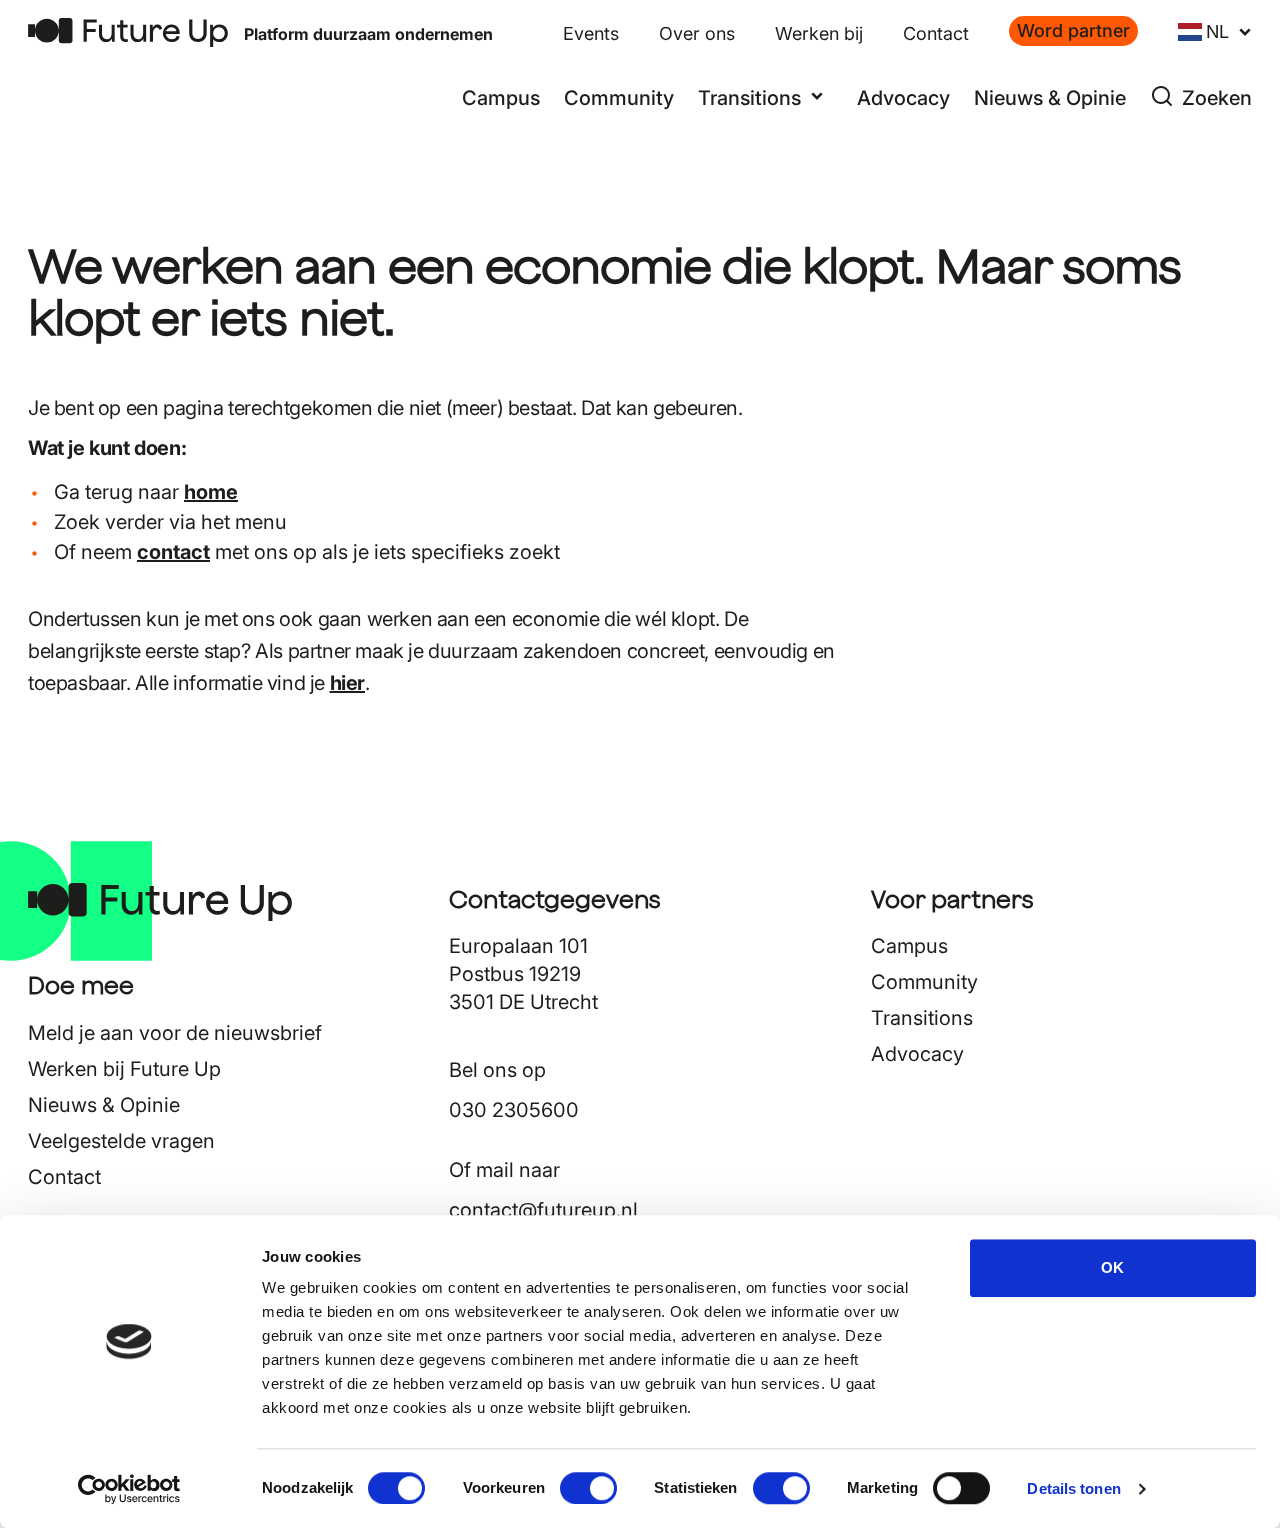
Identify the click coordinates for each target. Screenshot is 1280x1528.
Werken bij (819, 33)
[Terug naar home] (128, 32)
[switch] (588, 1488)
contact (173, 552)
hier (347, 683)
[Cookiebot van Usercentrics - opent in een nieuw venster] (129, 1489)
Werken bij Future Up (124, 1069)
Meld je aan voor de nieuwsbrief (175, 1033)
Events (591, 33)
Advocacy (903, 98)
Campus (501, 98)
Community (619, 98)
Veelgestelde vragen (121, 1141)
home (211, 492)
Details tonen (1073, 1488)
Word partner (1073, 30)
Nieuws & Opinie (1050, 98)
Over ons (697, 33)
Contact (936, 33)
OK (1112, 1267)
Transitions (922, 1018)
